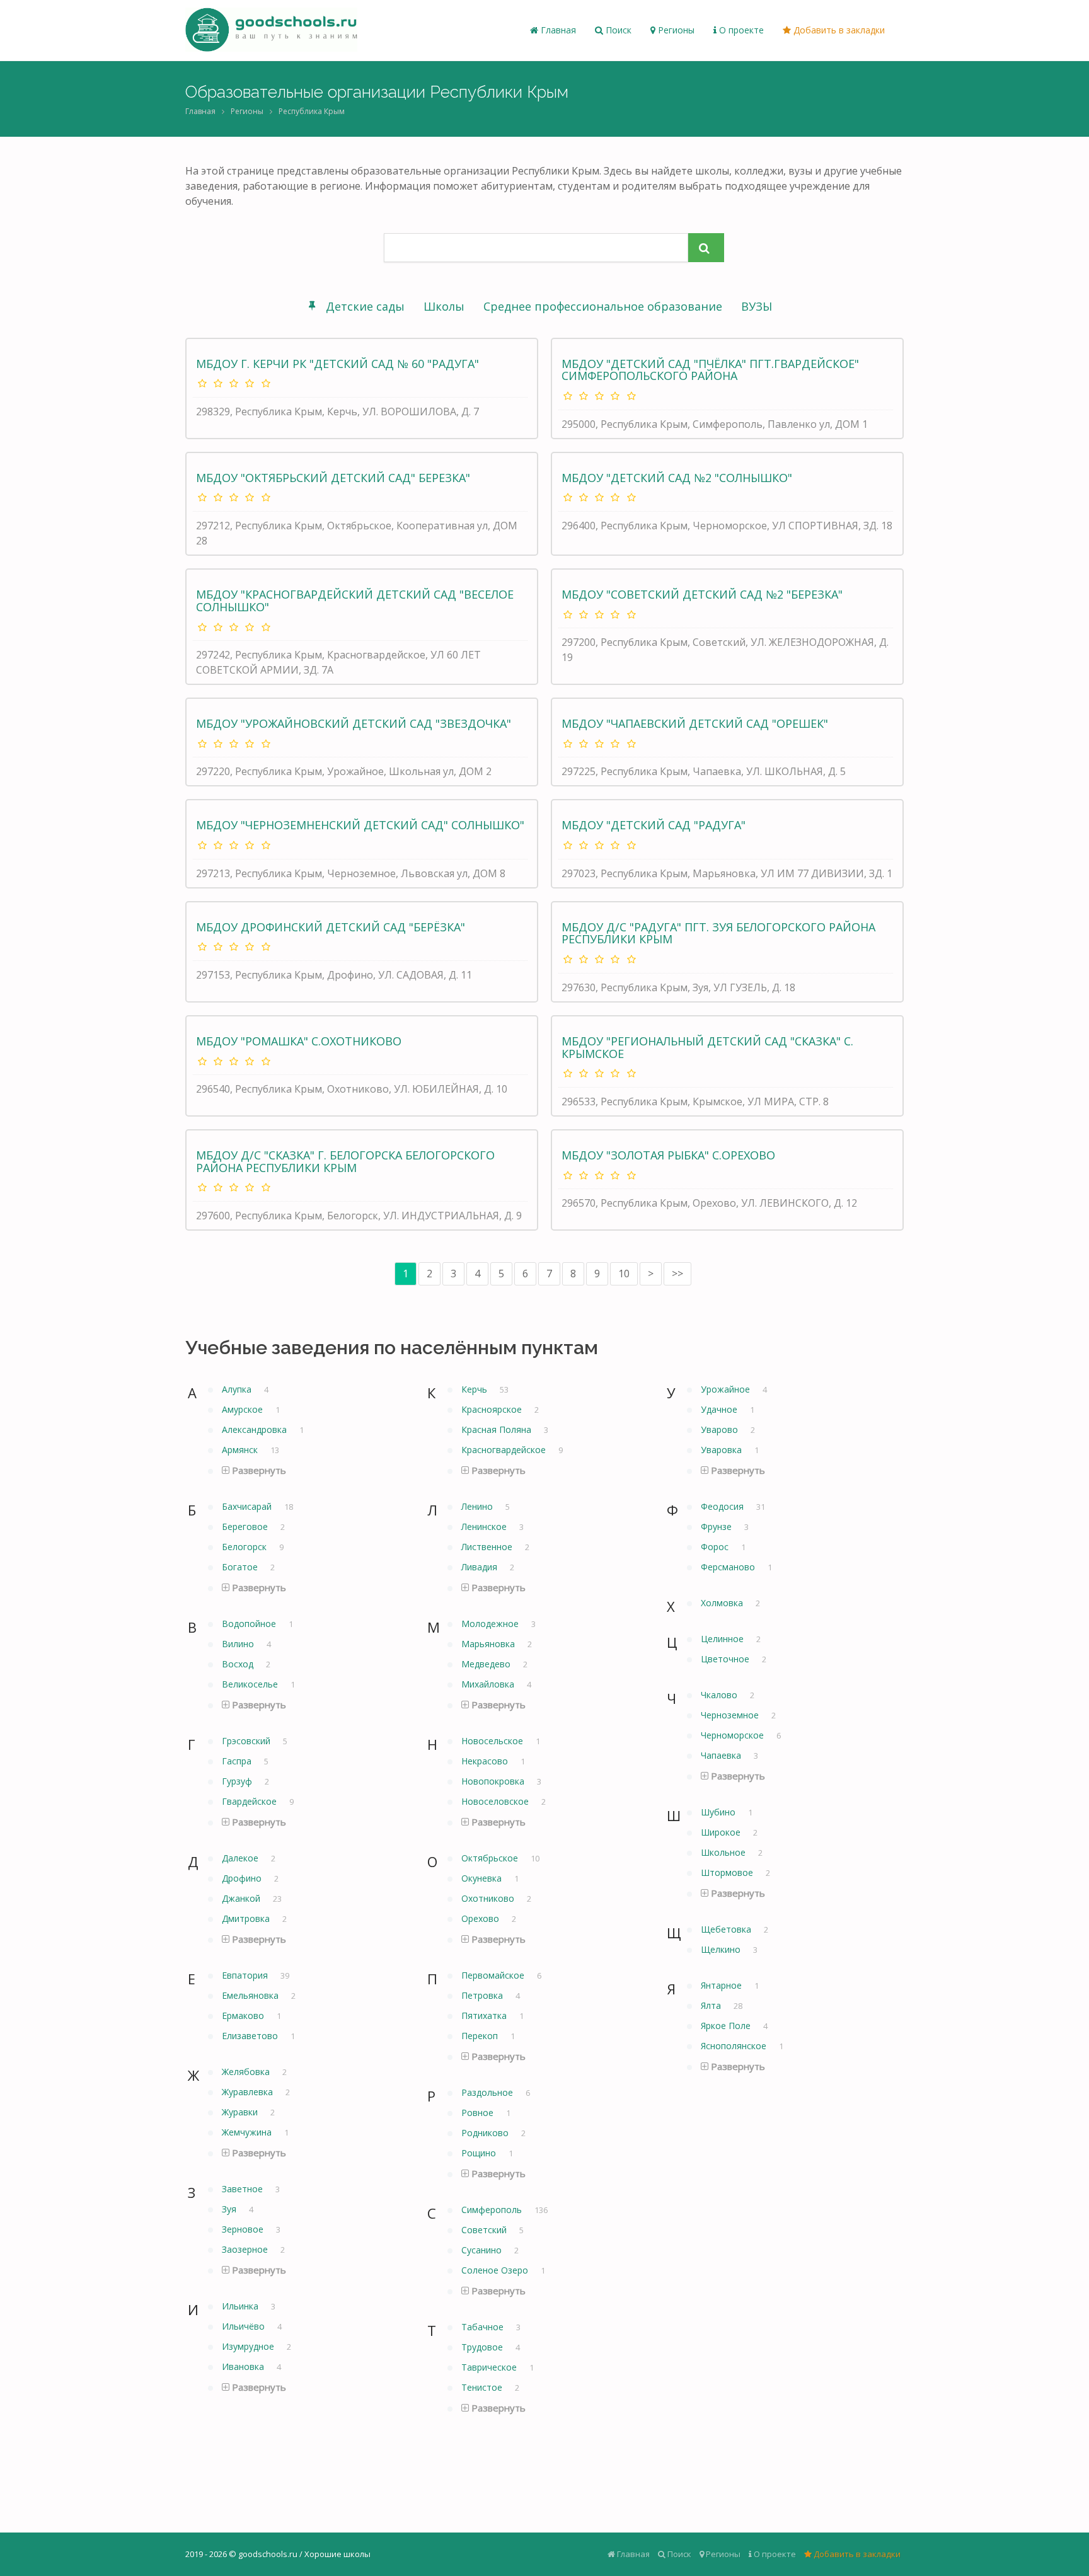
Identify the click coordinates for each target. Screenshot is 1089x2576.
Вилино (239, 1644)
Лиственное (488, 1547)
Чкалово (720, 1695)
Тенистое (483, 2387)
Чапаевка (722, 1755)
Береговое (246, 1527)
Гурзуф (238, 1781)
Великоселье (251, 1684)
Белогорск (245, 1547)
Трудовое (483, 2347)
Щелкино (722, 1949)
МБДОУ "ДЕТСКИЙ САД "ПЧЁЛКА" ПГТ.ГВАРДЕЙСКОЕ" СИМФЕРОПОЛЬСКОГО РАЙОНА (710, 370)
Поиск (617, 30)
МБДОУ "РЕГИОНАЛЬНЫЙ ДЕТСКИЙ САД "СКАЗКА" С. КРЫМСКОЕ (707, 1047)
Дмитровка (247, 1918)
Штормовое (728, 1872)
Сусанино (483, 2250)
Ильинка (241, 2306)
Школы (444, 306)
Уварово (721, 1429)
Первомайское (494, 1975)
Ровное (479, 2113)
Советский (485, 2230)
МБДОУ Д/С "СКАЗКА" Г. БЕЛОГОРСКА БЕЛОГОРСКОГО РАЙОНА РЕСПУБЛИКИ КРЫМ (345, 1161)
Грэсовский (247, 1741)
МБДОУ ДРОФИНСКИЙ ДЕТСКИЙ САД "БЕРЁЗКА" (331, 927)
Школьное (724, 1852)
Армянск (241, 1450)
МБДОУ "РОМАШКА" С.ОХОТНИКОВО (299, 1041)
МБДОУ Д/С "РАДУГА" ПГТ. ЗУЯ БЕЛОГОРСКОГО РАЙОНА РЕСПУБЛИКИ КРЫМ (718, 933)
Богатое (241, 1567)
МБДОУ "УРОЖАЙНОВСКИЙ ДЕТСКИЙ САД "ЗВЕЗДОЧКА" (354, 723)
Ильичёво (245, 2326)
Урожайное (727, 1389)
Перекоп (481, 2036)
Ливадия (481, 1567)
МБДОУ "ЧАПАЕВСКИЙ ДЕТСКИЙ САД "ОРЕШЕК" (695, 723)
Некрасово (486, 1761)
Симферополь (493, 2210)
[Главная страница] (271, 30)
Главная (557, 30)
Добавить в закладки (838, 30)
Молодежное (491, 1624)
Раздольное (488, 2092)
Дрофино (243, 1878)
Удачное (720, 1409)
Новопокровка (494, 1781)
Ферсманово (729, 1567)
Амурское (244, 1409)
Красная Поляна (498, 1429)
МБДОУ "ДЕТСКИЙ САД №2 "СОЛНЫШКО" (677, 478)
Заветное (244, 2189)
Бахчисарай (248, 1506)
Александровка (256, 1429)
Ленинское (485, 1527)
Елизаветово (251, 2036)
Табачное (484, 2327)
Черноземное (731, 1715)
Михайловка (489, 1684)
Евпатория (246, 1975)
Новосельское (493, 1741)
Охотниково (489, 1898)
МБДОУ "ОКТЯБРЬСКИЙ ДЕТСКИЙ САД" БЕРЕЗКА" (333, 478)
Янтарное (723, 1985)
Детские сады (365, 306)
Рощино (480, 2153)
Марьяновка (489, 1644)
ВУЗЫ (757, 306)
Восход (239, 1664)
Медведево (487, 1664)
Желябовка (247, 2072)
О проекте (740, 30)
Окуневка (483, 1878)
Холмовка (723, 1603)
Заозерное (246, 2249)
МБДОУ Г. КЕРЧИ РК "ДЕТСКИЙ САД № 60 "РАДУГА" (337, 364)
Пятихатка (485, 2015)
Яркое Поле (727, 2026)
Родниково (486, 2133)
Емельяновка (251, 1995)
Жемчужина (248, 2132)
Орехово (481, 1918)
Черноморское (734, 1735)
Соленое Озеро (496, 2270)
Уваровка (723, 1450)
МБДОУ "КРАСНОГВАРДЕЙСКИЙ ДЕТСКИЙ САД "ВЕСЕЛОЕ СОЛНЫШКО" (355, 601)
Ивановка (244, 2366)
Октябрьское (491, 1858)
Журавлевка (249, 2092)
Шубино (719, 1812)
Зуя (230, 2209)
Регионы (675, 30)
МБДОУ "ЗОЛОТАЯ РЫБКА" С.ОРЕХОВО (668, 1155)
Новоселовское (496, 1801)
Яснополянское (735, 2046)
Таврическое (490, 2367)
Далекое (241, 1858)
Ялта (712, 2005)
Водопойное (250, 1624)
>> (677, 1274)
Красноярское (493, 1409)
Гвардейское (251, 1801)
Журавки (241, 2112)
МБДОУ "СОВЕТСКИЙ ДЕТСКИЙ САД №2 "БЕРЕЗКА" (702, 594)
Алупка (238, 1389)
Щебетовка (727, 1929)
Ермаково (244, 2015)
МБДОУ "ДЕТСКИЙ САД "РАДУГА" (654, 825)
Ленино (478, 1506)
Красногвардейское (505, 1450)
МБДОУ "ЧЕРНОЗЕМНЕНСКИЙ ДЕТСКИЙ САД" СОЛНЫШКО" (360, 825)
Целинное (723, 1639)
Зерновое (244, 2229)
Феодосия (723, 1506)
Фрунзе (717, 1527)
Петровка (483, 1995)
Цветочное (726, 1659)
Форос (716, 1547)
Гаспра (238, 1761)
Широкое (722, 1832)
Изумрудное (249, 2346)
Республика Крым (312, 111)
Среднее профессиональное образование (603, 306)
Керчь (475, 1389)
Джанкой (242, 1898)
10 (624, 1274)
